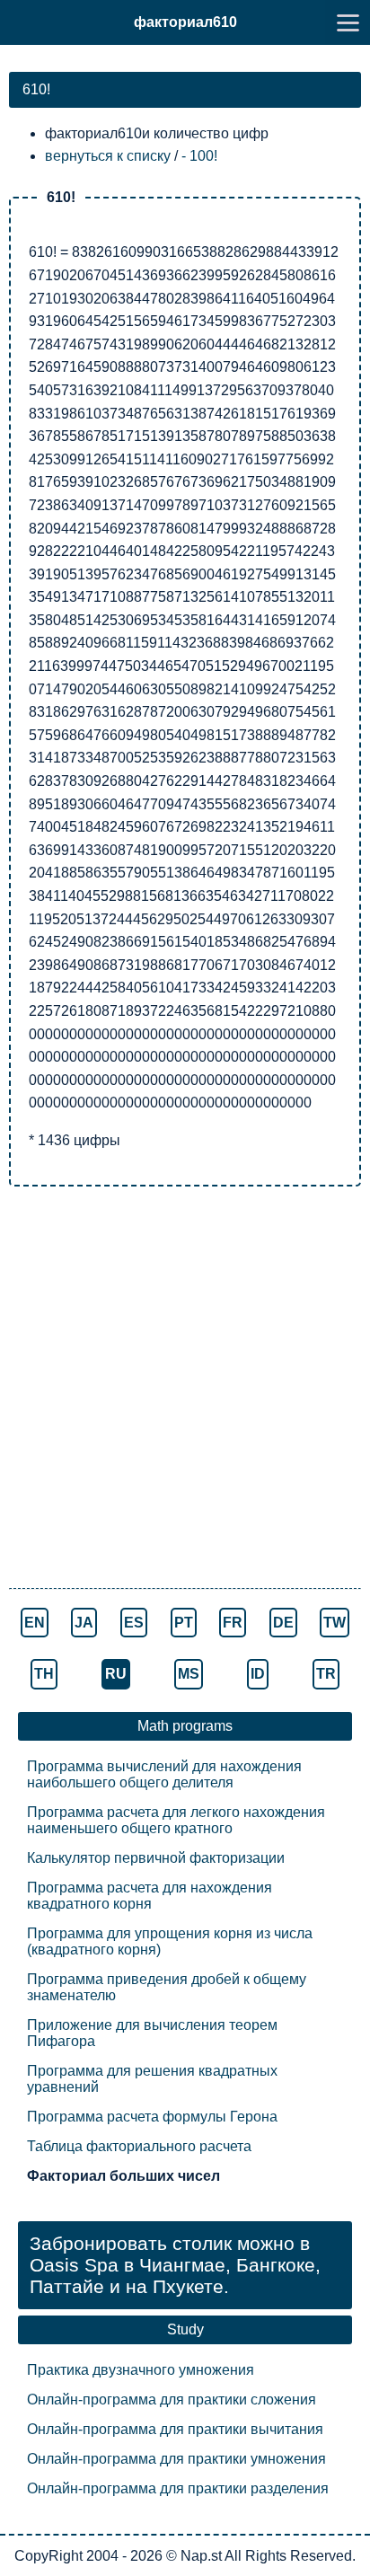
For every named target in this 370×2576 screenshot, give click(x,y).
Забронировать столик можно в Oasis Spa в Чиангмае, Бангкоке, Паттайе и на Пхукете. (175, 2265)
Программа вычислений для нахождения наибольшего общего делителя (164, 1774)
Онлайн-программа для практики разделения (178, 2488)
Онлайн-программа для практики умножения (176, 2459)
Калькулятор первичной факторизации (156, 1858)
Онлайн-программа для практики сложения (172, 2400)
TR (326, 1674)
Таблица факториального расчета (139, 2146)
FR (233, 1623)
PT (184, 1623)
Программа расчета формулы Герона (152, 2117)
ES (134, 1623)
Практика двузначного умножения (141, 2370)
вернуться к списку (108, 156)
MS (189, 1674)
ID (258, 1674)
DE (283, 1623)
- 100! (199, 156)
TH (44, 1674)
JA (84, 1623)
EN (35, 1623)
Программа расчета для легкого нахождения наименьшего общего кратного (176, 1820)
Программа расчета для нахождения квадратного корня (150, 1896)
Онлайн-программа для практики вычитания (175, 2429)
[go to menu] (348, 22)
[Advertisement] (185, 1389)
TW (335, 1623)
